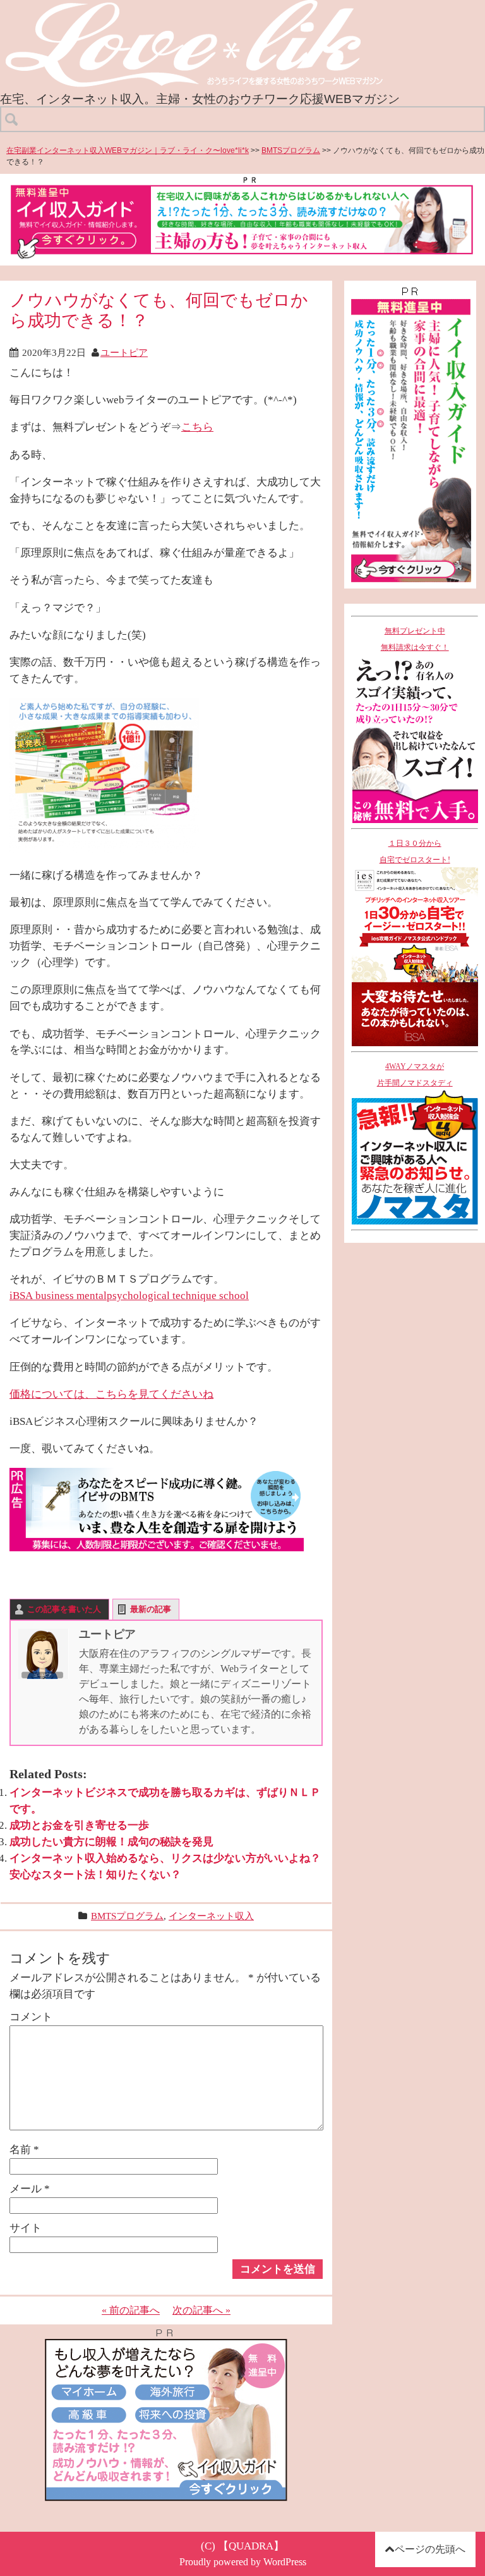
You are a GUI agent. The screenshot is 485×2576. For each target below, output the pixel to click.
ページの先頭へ (430, 2549)
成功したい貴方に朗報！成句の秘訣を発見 (111, 1841)
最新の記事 (151, 1609)
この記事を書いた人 (64, 1609)
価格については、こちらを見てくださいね (111, 1394)
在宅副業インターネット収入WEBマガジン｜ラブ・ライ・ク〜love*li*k (128, 150)
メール (30, 2188)
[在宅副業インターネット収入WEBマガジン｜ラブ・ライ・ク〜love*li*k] (228, 10)
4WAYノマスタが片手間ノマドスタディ (415, 1075)
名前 (24, 2149)
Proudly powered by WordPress (243, 2562)
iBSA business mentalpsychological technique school (129, 1295)
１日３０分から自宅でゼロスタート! (415, 852)
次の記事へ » (201, 2310)
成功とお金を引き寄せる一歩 (79, 1825)
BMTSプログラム (291, 150)
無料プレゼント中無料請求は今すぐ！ (415, 639)
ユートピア (124, 352)
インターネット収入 (211, 1916)
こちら (197, 427)
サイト (26, 2228)
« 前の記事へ (131, 2310)
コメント (31, 2017)
